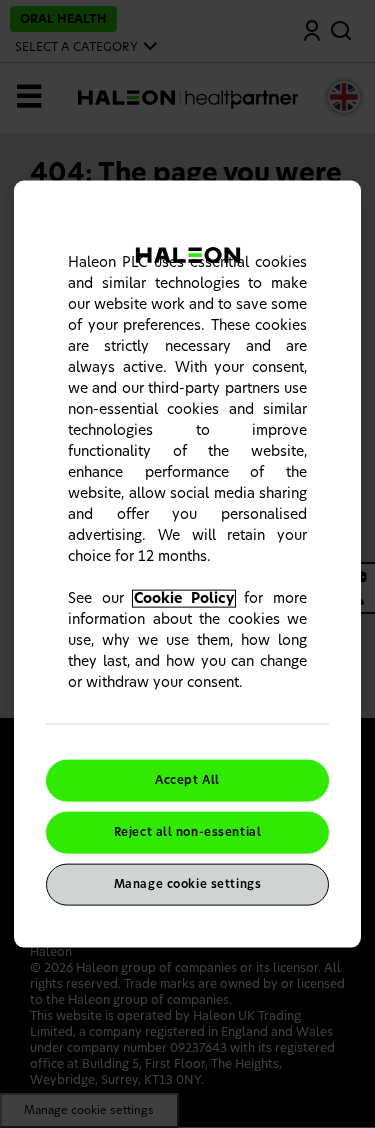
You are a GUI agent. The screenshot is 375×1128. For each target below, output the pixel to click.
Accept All (187, 780)
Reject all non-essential (188, 832)
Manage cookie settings (188, 883)
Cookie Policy (184, 599)
